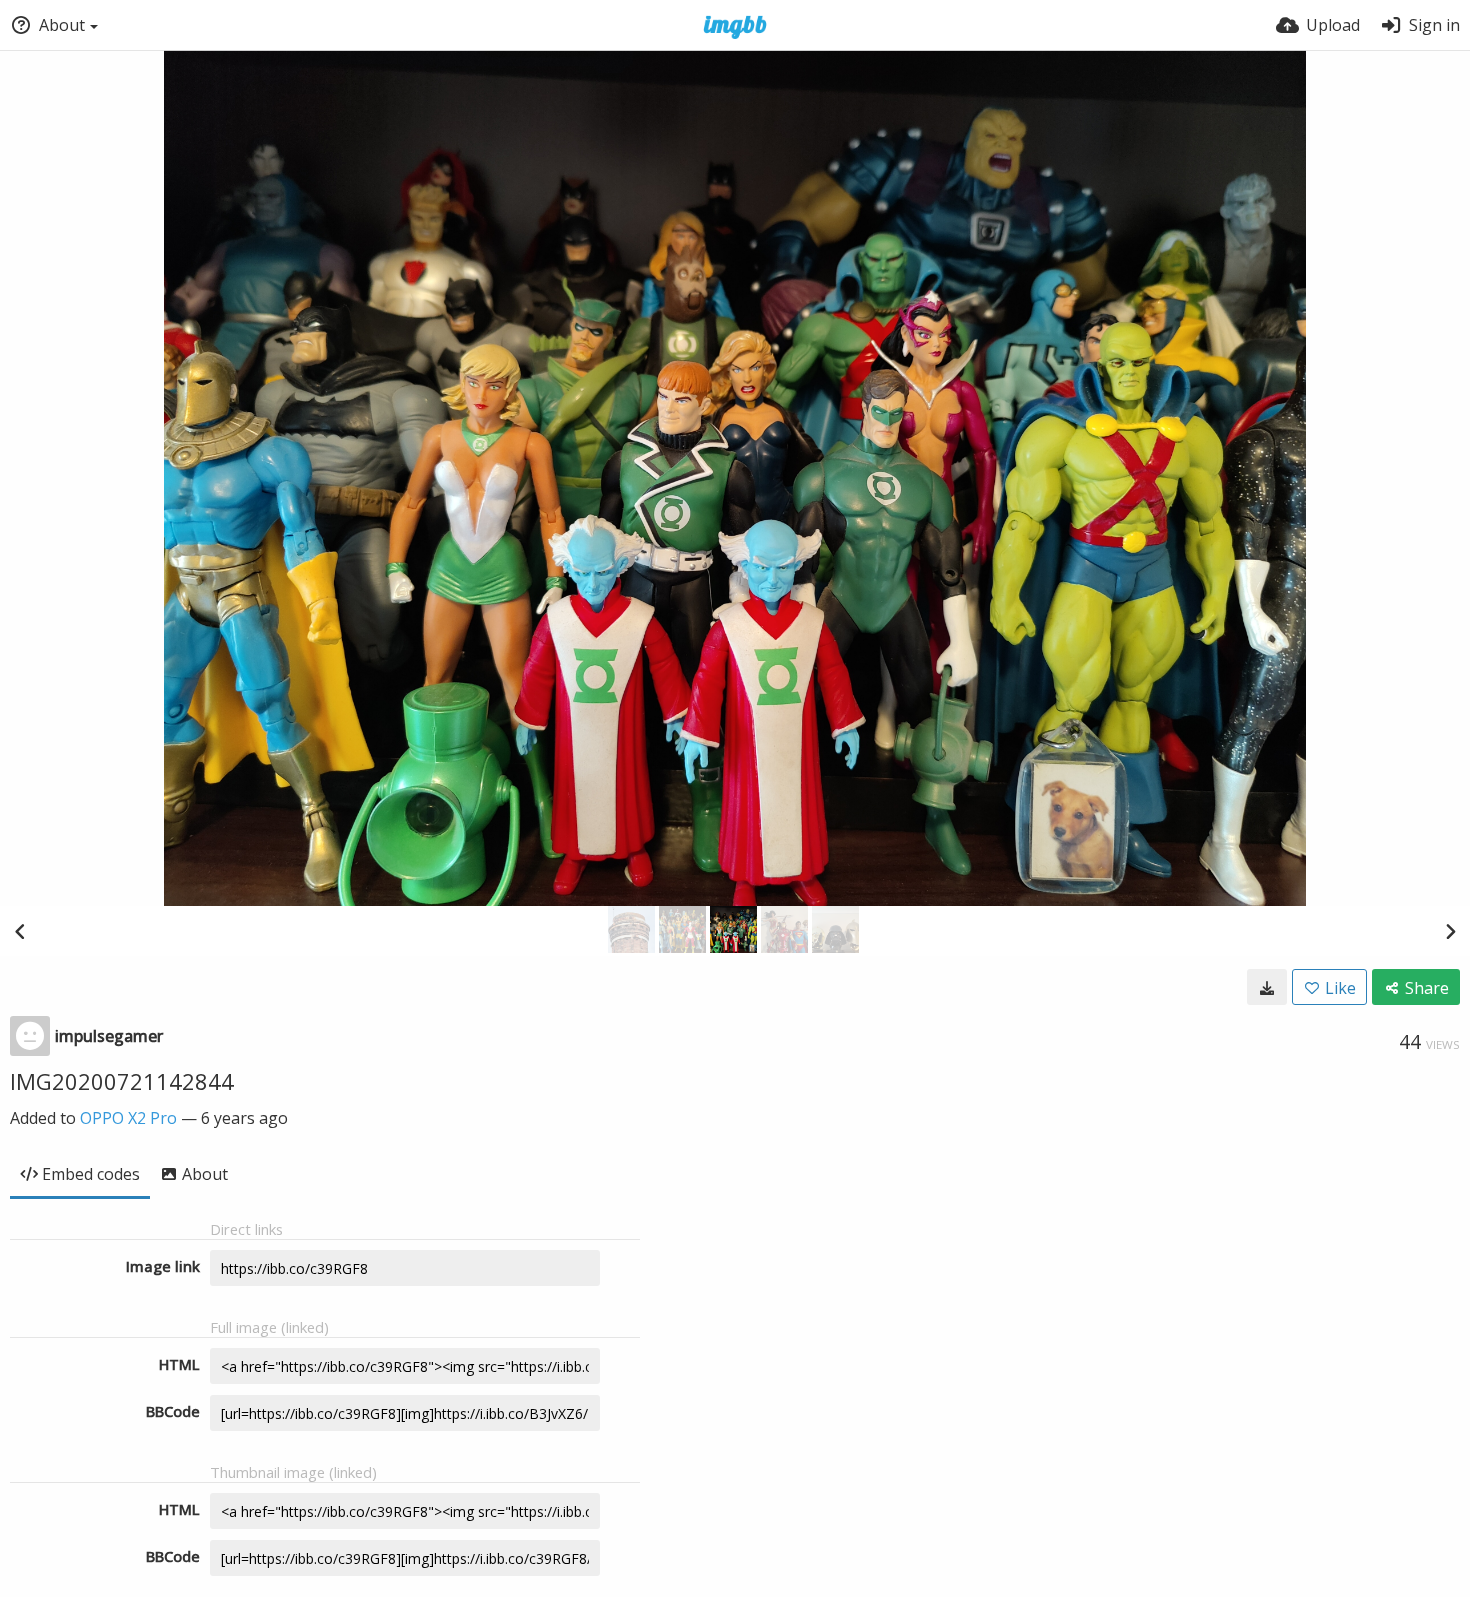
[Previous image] (20, 931)
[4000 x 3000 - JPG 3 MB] (1267, 987)
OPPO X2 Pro (128, 1118)
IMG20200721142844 (122, 1081)
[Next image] (1450, 931)
